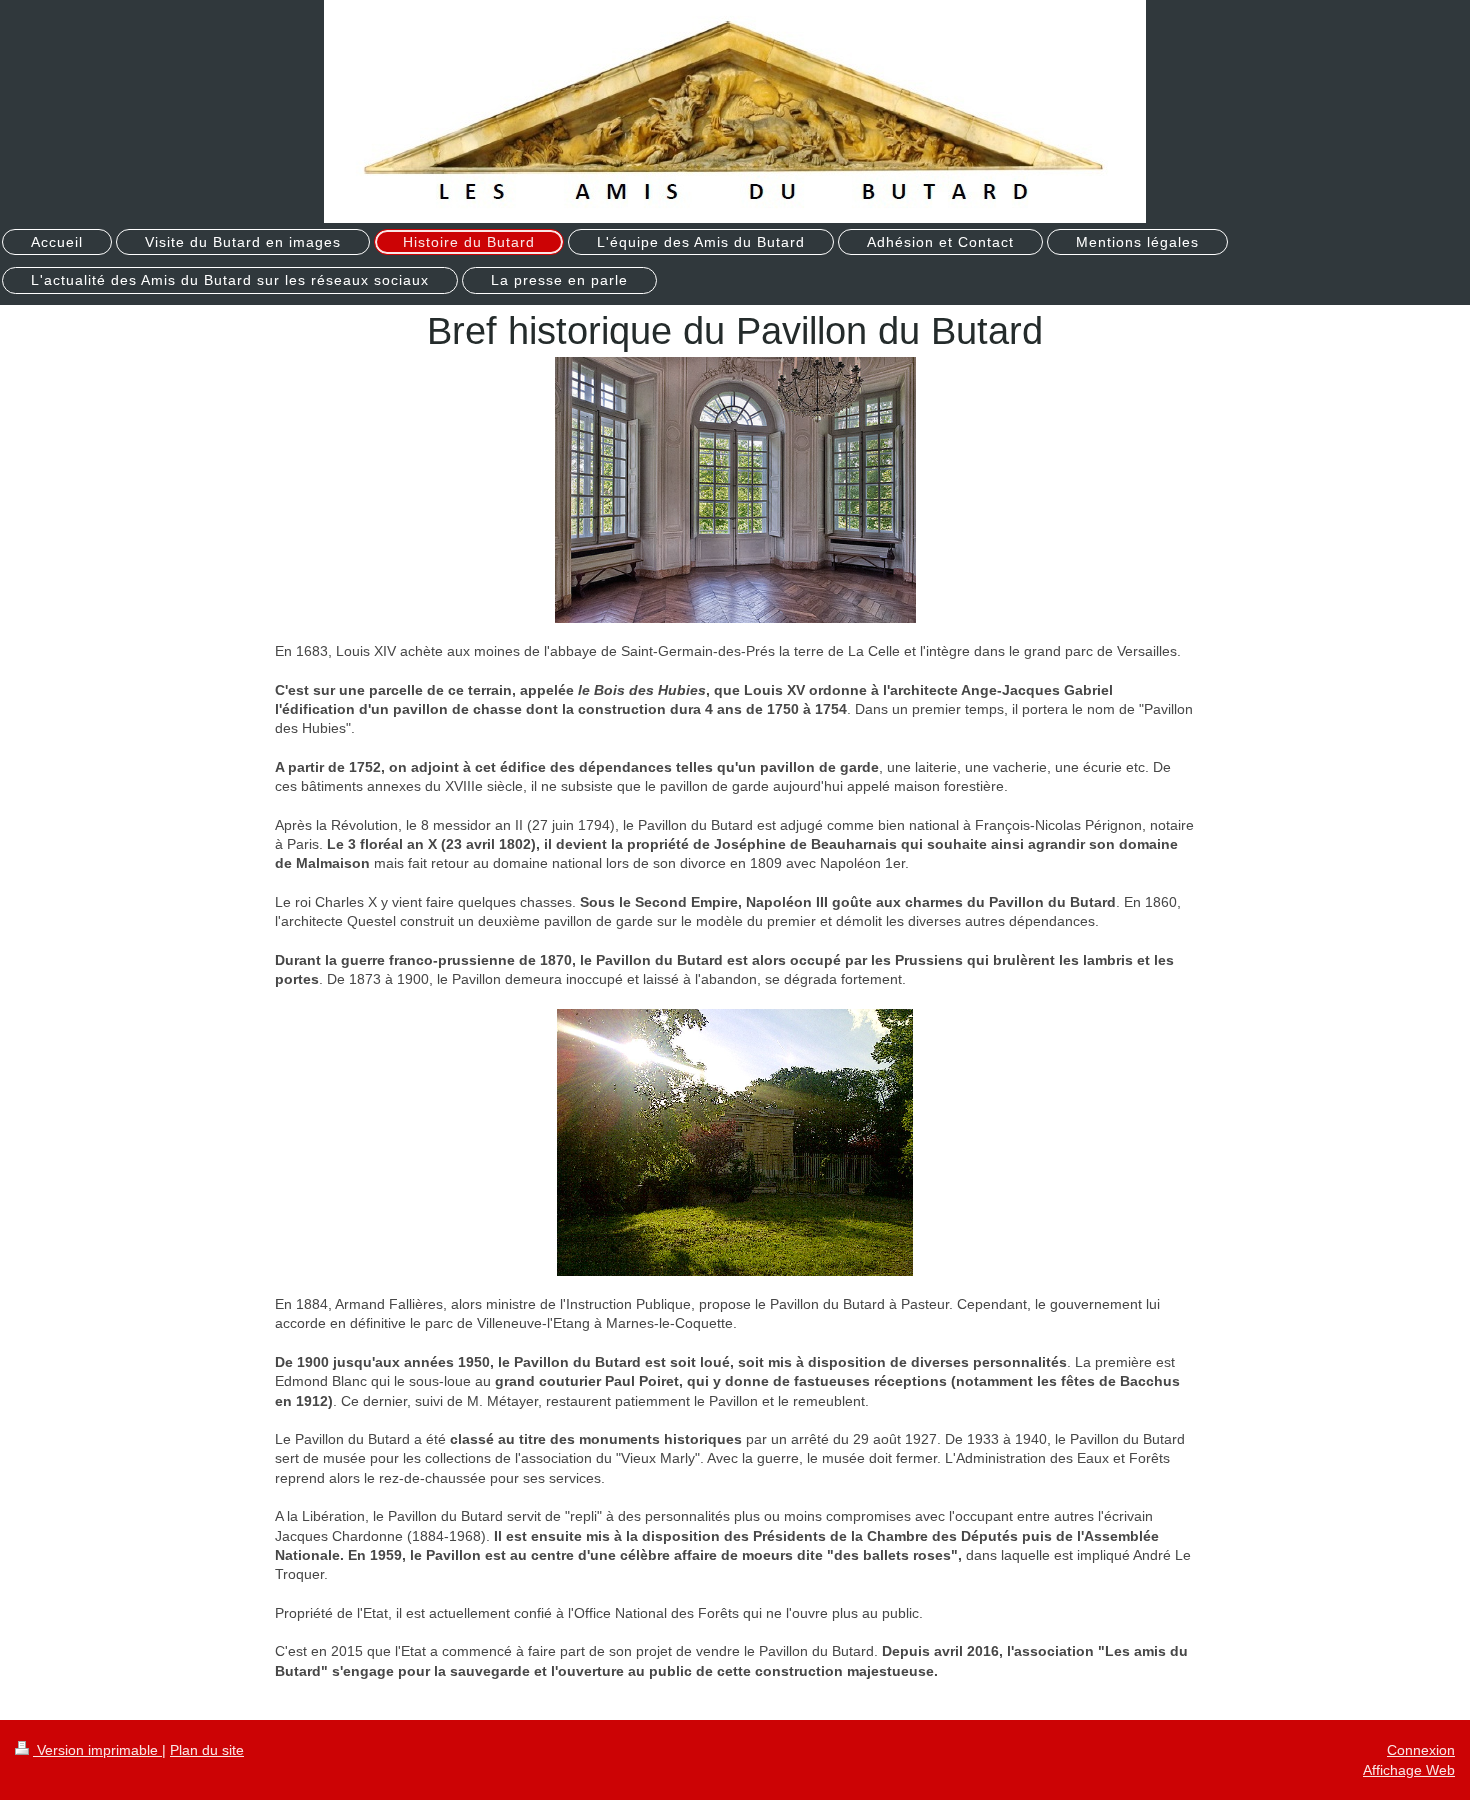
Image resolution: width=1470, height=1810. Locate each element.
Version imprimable (97, 1750)
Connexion (1421, 1750)
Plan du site (207, 1750)
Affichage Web (1409, 1770)
